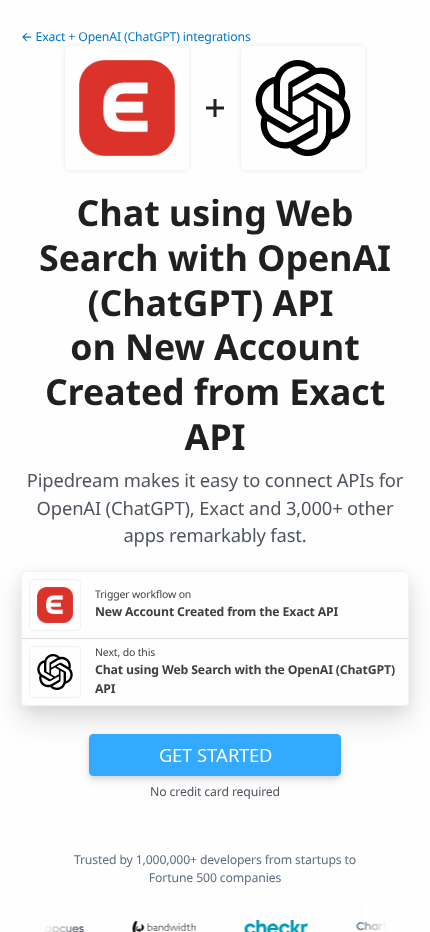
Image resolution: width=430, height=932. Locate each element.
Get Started (215, 754)
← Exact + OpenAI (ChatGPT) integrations (136, 36)
